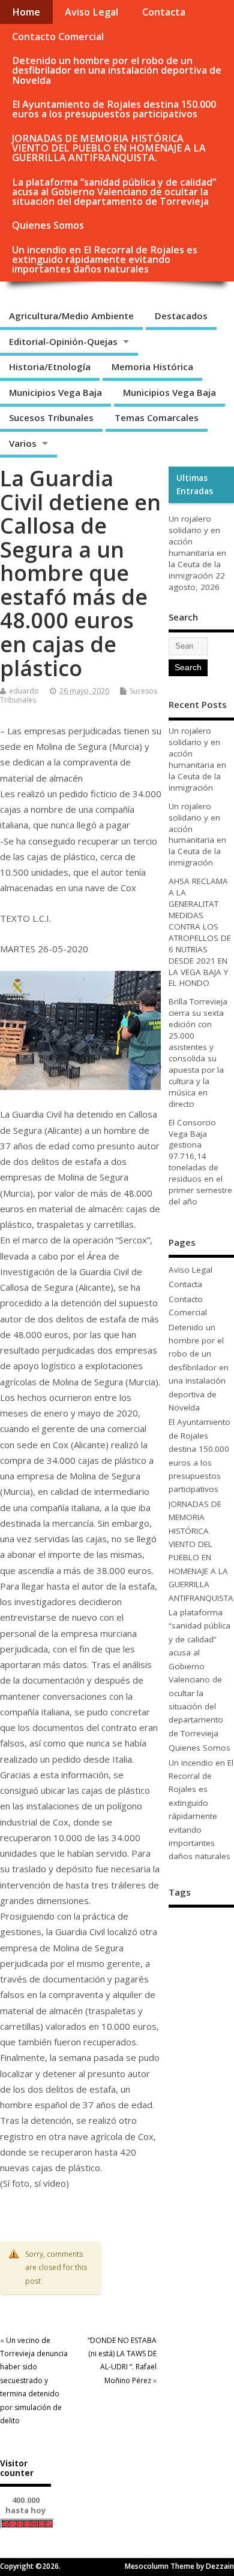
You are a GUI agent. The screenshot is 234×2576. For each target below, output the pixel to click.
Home (26, 12)
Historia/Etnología (50, 367)
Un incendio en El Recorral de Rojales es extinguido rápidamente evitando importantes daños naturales (105, 259)
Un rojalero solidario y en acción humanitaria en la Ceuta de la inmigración (197, 547)
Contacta (164, 12)
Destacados (181, 316)
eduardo (24, 691)
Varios (23, 443)
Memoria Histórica (152, 367)
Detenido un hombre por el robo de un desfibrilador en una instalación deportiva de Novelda (117, 70)
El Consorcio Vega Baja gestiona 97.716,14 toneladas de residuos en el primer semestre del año (200, 1162)
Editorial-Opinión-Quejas (63, 341)
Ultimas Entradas (195, 485)
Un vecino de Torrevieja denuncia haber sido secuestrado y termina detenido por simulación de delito (34, 2380)
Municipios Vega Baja (55, 392)
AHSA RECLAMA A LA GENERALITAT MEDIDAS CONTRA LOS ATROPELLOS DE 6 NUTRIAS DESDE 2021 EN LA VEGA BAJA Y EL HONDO (200, 932)
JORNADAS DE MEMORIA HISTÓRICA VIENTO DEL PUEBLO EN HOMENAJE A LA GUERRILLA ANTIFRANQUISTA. (109, 148)
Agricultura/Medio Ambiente (71, 316)
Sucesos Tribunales (51, 417)
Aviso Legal (91, 12)
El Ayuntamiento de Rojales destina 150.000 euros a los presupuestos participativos (114, 109)
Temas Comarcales (157, 417)
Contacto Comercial (58, 37)
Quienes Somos (48, 225)
